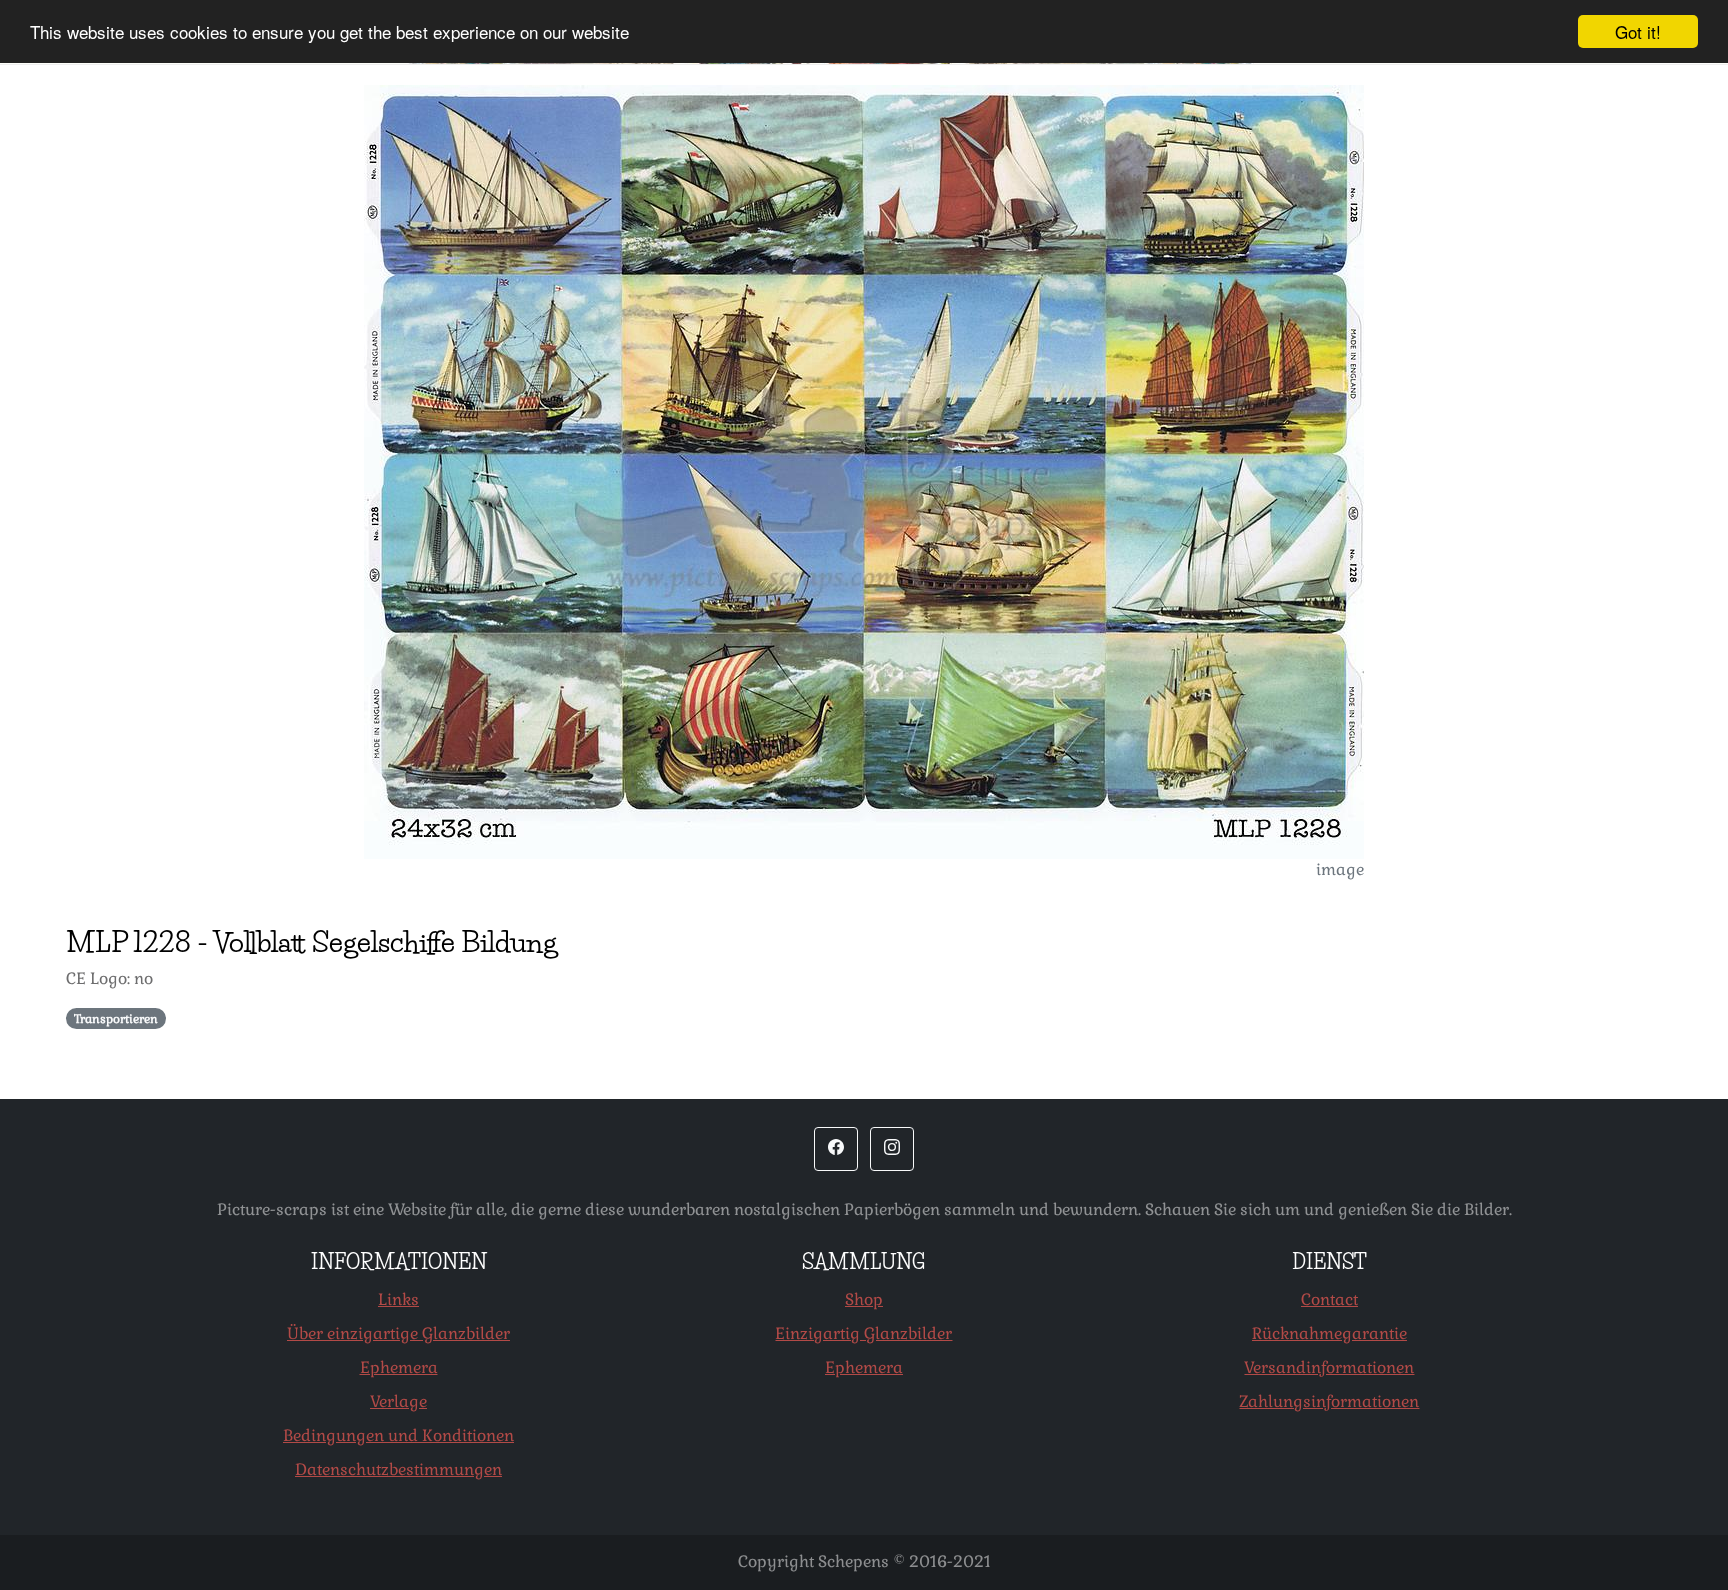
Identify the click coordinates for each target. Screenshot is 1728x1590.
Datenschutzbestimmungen (398, 1469)
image (1340, 869)
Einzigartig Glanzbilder (863, 1333)
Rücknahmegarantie (1329, 1333)
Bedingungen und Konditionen (398, 1435)
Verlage (398, 1401)
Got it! (1638, 31)
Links (398, 1299)
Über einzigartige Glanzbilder (398, 1333)
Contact (1329, 1299)
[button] (836, 1149)
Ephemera (399, 1367)
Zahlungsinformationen (1329, 1401)
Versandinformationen (1329, 1367)
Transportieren (116, 1019)
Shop (864, 1299)
